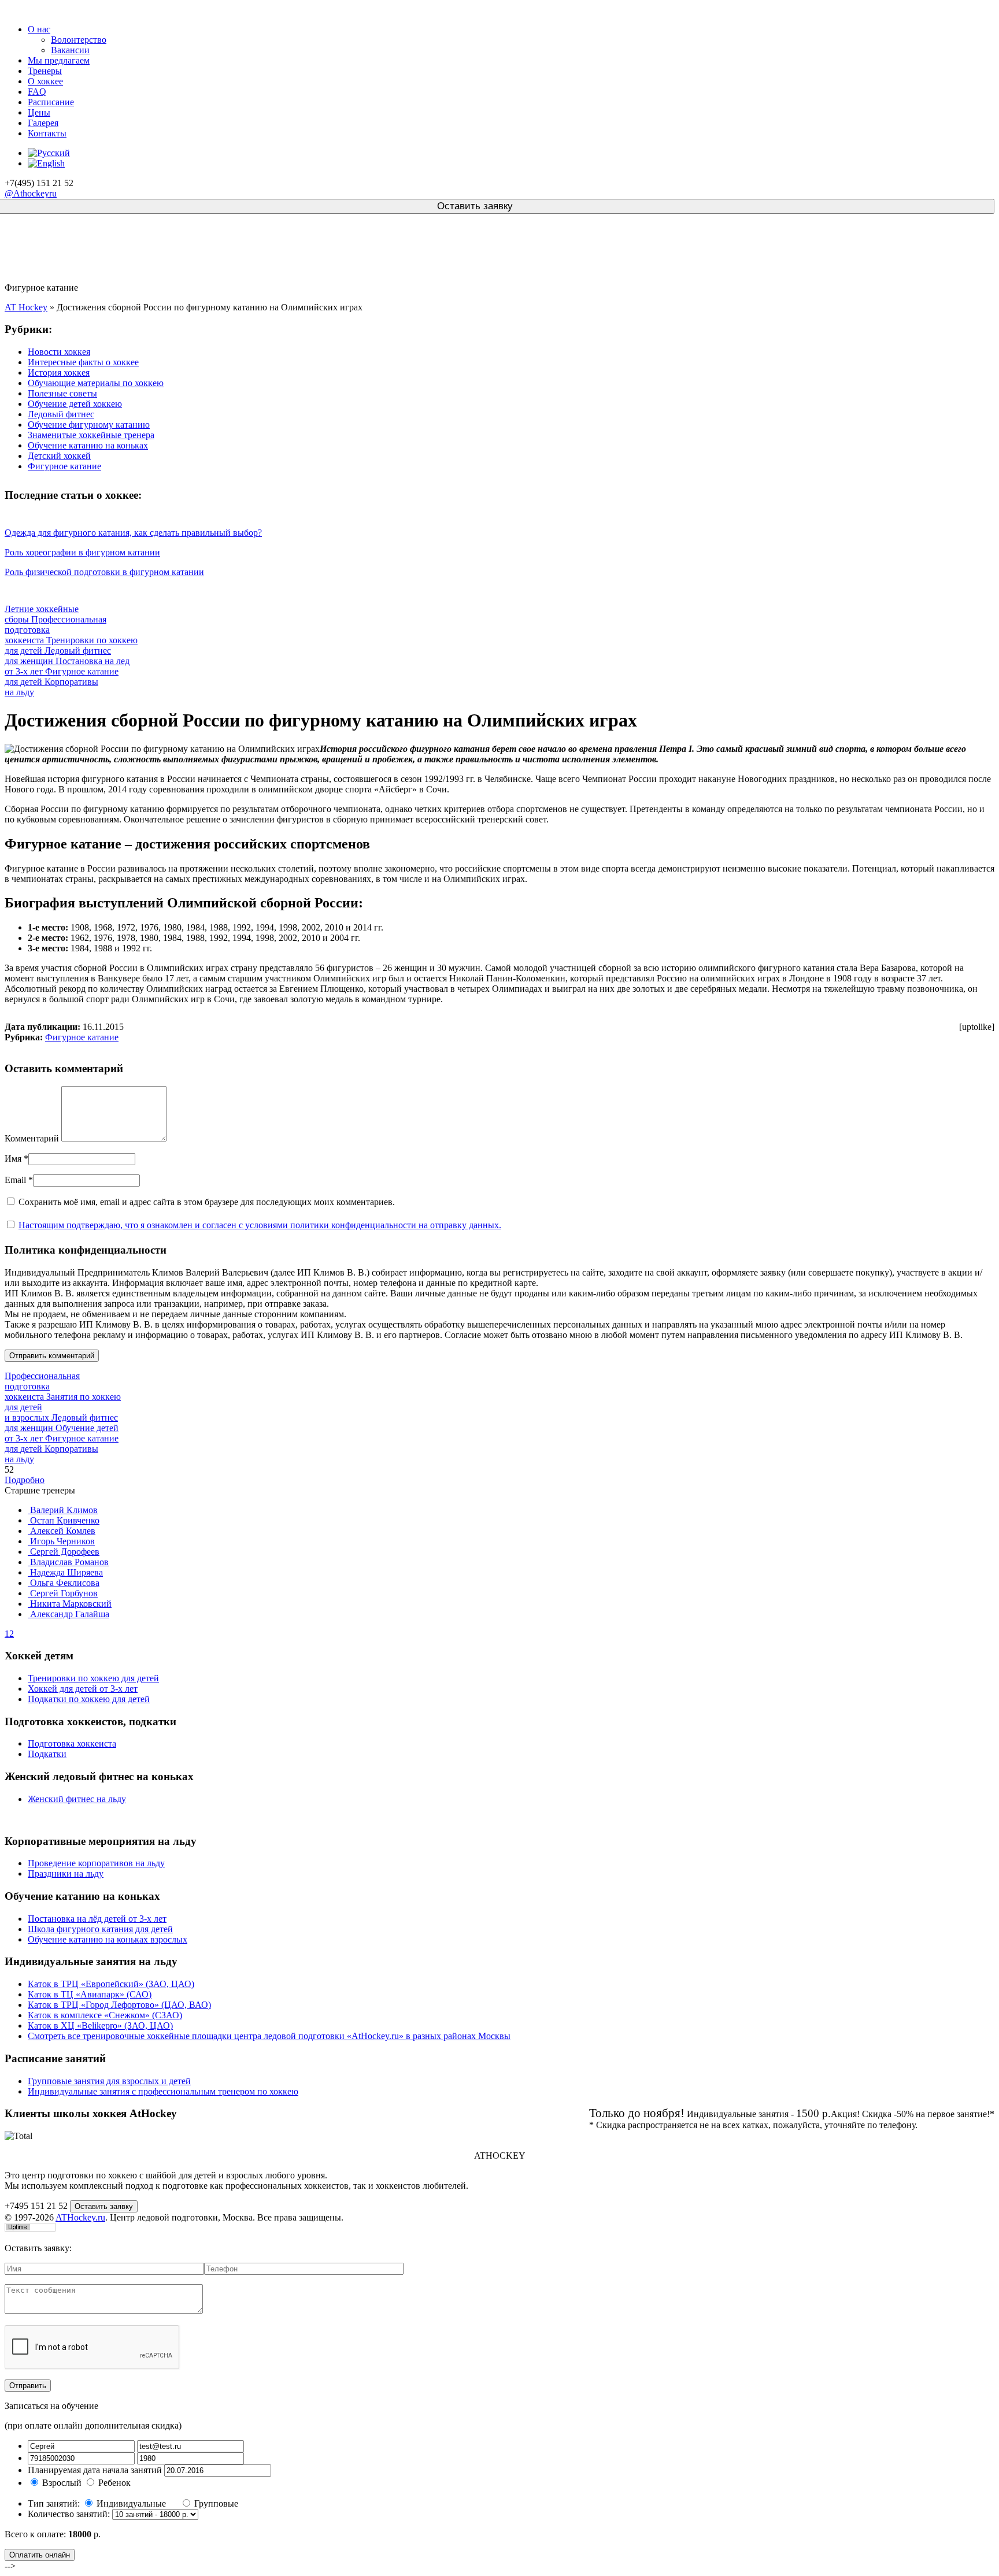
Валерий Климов (63, 1510)
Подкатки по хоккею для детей (89, 1699)
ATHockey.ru (80, 2217)
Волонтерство (79, 40)
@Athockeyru (31, 193)
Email (15, 1180)
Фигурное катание (64, 466)
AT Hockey (26, 307)
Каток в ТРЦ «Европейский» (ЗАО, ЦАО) (111, 1984)
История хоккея (59, 372)
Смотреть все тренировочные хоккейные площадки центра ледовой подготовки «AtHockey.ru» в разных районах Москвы (269, 2036)
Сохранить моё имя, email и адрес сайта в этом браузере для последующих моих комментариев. (207, 1202)
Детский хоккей (59, 456)
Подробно (25, 1480)
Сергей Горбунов (63, 1593)
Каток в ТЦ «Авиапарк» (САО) (90, 1994)
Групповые (216, 2503)
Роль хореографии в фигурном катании (82, 552)
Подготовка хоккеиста (72, 1743)
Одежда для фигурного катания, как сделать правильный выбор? (133, 533)
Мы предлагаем (59, 60)
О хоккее (45, 81)
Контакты (47, 133)
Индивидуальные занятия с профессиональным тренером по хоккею (163, 2091)
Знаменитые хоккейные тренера (91, 435)
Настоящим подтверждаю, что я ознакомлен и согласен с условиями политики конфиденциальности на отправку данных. (260, 1225)
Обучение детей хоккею (75, 404)
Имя (13, 1159)
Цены (39, 112)
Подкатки (47, 1754)
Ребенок (114, 2483)
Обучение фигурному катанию (89, 425)
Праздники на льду (66, 1873)
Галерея (43, 123)
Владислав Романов (68, 1562)
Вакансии (70, 50)
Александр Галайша (69, 1614)
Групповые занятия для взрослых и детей (109, 2081)
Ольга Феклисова (64, 1583)
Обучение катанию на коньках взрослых (108, 1939)
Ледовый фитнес (61, 414)
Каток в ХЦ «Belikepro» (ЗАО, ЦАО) (100, 2025)
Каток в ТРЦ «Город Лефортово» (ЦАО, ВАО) (119, 2005)
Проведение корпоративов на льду (96, 1863)
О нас (39, 29)
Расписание (51, 102)
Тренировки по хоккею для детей (93, 1678)
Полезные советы (62, 393)
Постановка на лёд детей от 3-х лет (97, 1919)
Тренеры (45, 71)
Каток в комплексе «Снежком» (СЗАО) (105, 2015)
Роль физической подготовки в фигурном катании (104, 572)
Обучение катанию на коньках (88, 445)
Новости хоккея (59, 352)
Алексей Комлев (62, 1531)
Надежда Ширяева (65, 1572)
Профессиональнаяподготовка (42, 1386)
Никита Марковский (70, 1604)
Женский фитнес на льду (77, 1799)
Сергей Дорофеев (64, 1552)
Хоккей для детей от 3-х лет (83, 1689)
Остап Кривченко (64, 1520)
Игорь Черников (61, 1541)
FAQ (37, 92)
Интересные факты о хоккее (83, 362)
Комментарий (32, 1138)
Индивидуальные (132, 2503)
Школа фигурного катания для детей (100, 1929)
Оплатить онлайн (40, 2555)
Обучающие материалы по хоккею (96, 383)
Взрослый (62, 2483)
